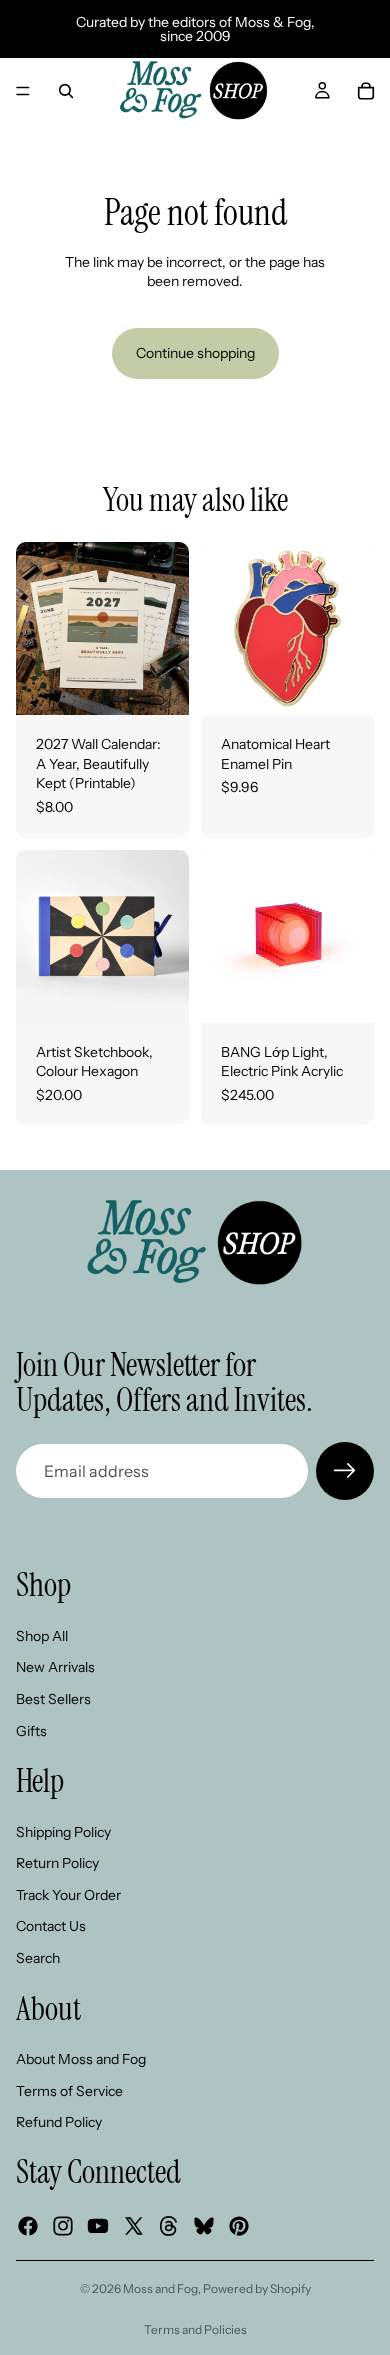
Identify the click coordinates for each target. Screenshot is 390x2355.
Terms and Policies (195, 2329)
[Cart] (366, 91)
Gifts (31, 1731)
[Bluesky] (204, 2226)
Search (38, 1958)
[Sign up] (345, 1471)
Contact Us (51, 1926)
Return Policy (57, 1863)
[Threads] (169, 2226)
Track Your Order (68, 1895)
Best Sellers (53, 1699)
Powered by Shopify (257, 2288)
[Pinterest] (239, 2226)
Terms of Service (69, 2091)
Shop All (42, 1636)
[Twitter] (134, 2226)
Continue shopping (195, 353)
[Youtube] (98, 2226)
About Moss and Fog (81, 2059)
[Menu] (23, 91)
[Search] (66, 91)
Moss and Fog (160, 2288)
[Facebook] (28, 2226)
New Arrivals (55, 1667)
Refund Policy (59, 2122)
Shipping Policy (63, 1832)
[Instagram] (63, 2226)
